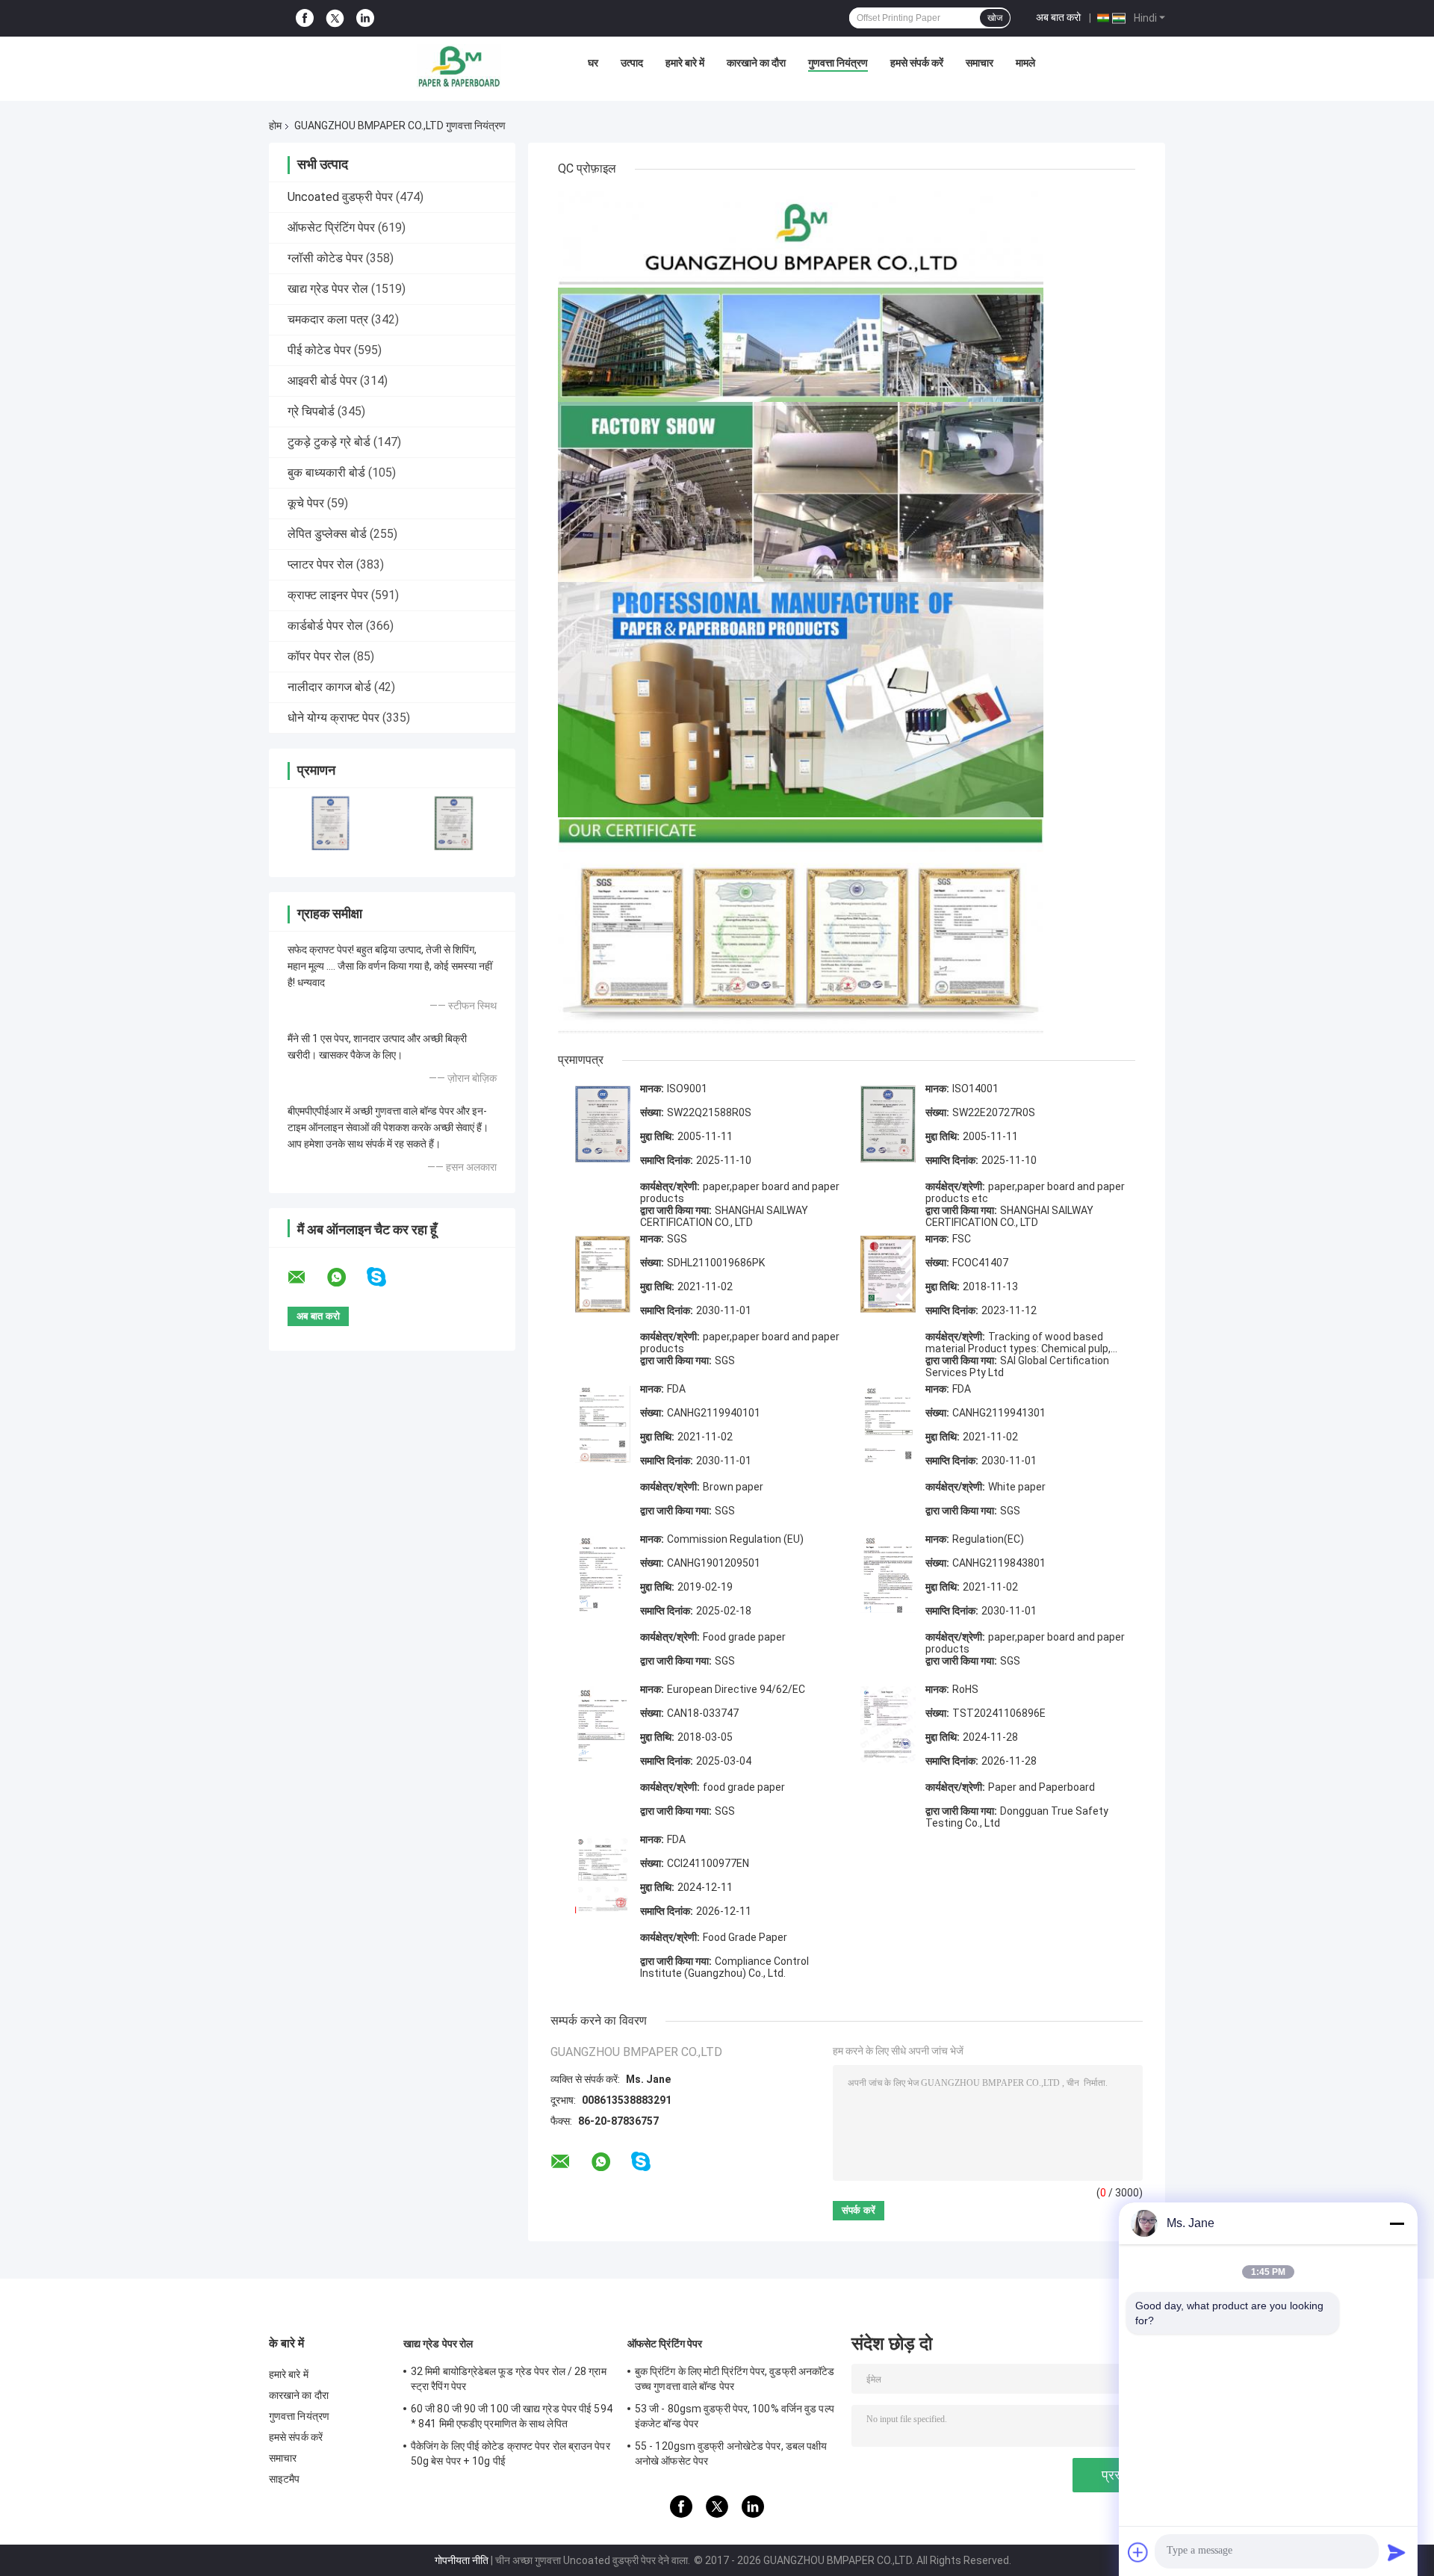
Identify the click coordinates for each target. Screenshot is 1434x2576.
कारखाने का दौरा (756, 63)
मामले (1025, 63)
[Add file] (1138, 2552)
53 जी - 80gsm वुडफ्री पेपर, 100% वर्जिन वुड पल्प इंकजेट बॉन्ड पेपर (735, 2416)
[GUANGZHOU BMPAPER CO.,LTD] (459, 66)
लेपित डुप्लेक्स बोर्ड (327, 534)
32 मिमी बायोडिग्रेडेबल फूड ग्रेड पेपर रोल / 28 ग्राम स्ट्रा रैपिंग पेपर (509, 2379)
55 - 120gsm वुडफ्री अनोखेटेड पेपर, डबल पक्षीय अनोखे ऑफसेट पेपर (731, 2453)
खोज (995, 18)
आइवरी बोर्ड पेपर (322, 381)
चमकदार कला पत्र (328, 319)
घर (593, 63)
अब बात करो (1058, 17)
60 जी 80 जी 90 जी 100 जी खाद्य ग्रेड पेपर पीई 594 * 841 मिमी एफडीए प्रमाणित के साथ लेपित (512, 2416)
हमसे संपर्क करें (917, 63)
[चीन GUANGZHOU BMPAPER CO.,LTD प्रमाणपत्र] (330, 823)
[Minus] (1397, 2223)
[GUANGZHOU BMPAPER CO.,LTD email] (306, 1278)
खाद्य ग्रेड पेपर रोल (328, 289)
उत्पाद (632, 63)
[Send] (1397, 2552)
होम (275, 126)
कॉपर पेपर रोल (319, 656)
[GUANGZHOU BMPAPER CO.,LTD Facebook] (305, 18)
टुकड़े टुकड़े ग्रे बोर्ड (329, 442)
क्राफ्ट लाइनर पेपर (328, 595)
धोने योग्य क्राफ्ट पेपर (333, 718)
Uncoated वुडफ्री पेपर (340, 197)
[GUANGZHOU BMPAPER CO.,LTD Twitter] (335, 19)
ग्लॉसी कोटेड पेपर (325, 258)
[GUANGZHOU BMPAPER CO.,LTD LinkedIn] (365, 18)
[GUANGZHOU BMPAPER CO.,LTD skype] (386, 1277)
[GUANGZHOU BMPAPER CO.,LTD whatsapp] (346, 1278)
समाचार (980, 63)
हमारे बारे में (685, 63)
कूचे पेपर (306, 503)
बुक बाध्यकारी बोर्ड (326, 473)
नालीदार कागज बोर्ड (329, 687)
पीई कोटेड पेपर (319, 350)
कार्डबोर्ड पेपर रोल (325, 626)
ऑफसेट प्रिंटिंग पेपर (331, 227)
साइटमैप (285, 2479)
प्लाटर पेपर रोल (320, 564)
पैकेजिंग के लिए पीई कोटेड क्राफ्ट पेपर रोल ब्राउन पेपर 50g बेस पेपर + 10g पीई (510, 2453)
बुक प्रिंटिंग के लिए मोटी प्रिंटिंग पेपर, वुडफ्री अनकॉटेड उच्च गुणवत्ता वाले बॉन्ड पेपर (735, 2379)
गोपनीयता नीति (462, 2560)
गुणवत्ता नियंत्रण (838, 63)
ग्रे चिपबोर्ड (311, 411)
